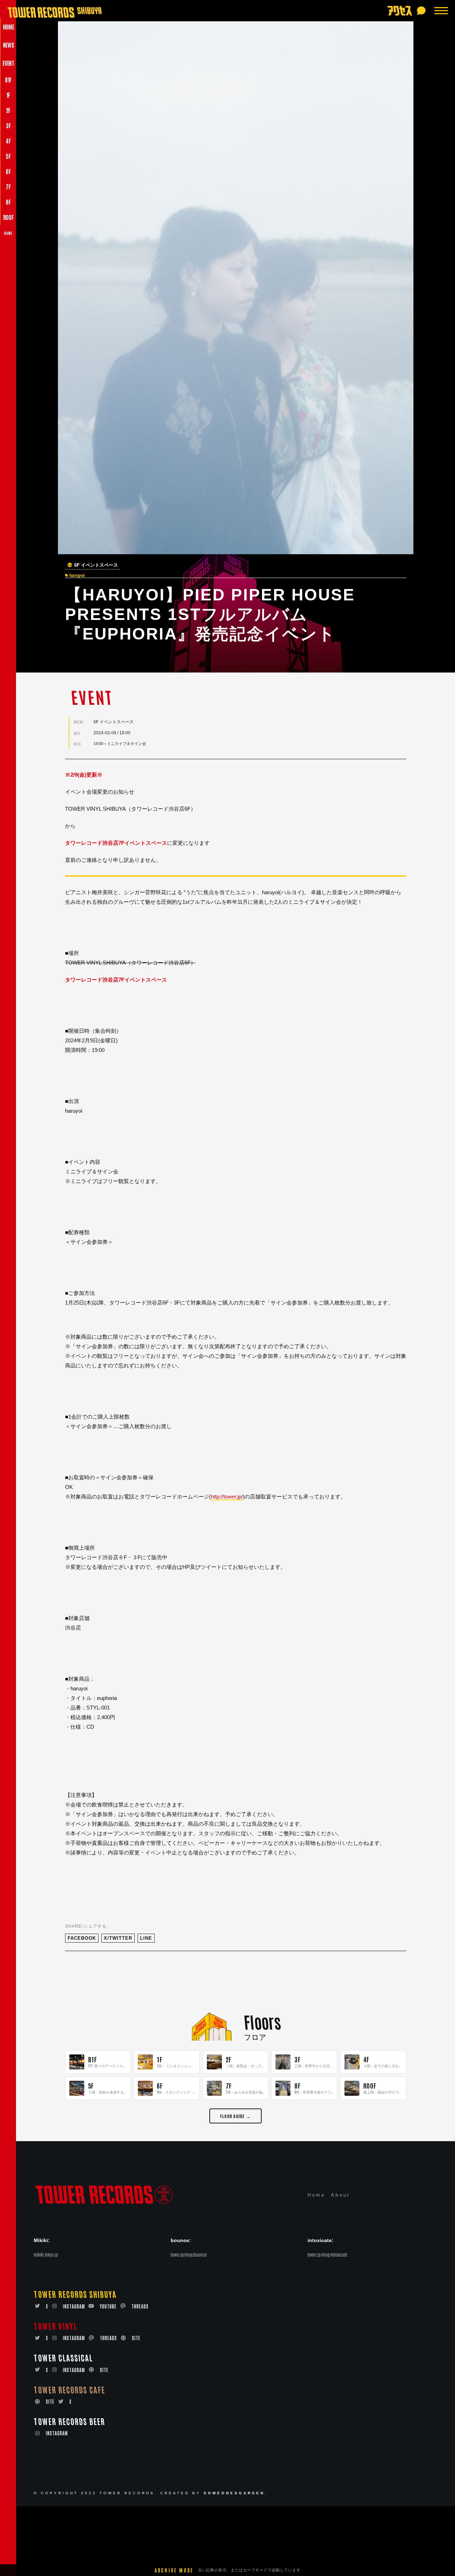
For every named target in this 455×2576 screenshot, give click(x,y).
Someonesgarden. (236, 2493)
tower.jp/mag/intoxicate (327, 2254)
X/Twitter (118, 1938)
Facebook (82, 1938)
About (341, 2195)
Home (316, 2195)
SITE (136, 2338)
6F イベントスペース (96, 565)
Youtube (108, 2306)
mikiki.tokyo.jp (46, 2254)
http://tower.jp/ (227, 1497)
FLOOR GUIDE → (235, 2116)
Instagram (74, 2306)
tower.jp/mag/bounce (189, 2254)
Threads (140, 2306)
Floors (262, 2021)
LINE (146, 1938)
